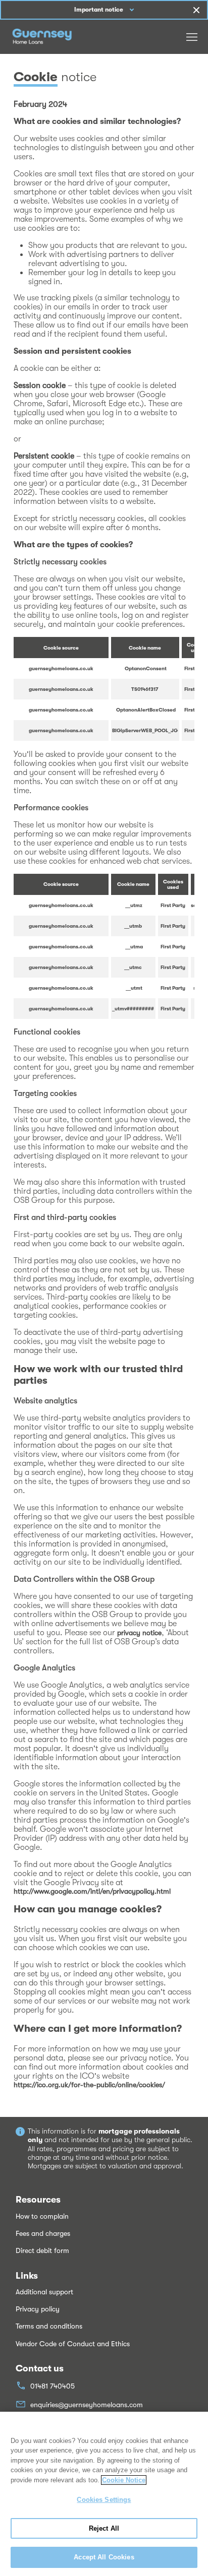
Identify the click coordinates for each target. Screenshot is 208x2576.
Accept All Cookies (104, 2557)
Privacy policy (38, 2309)
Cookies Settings (104, 2500)
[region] (104, 2494)
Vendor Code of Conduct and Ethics (73, 2344)
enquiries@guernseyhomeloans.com (86, 2405)
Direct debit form (42, 2250)
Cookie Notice (124, 2480)
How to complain (42, 2216)
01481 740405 (51, 2386)
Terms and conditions (49, 2326)
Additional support (44, 2292)
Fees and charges (43, 2233)
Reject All (104, 2528)
